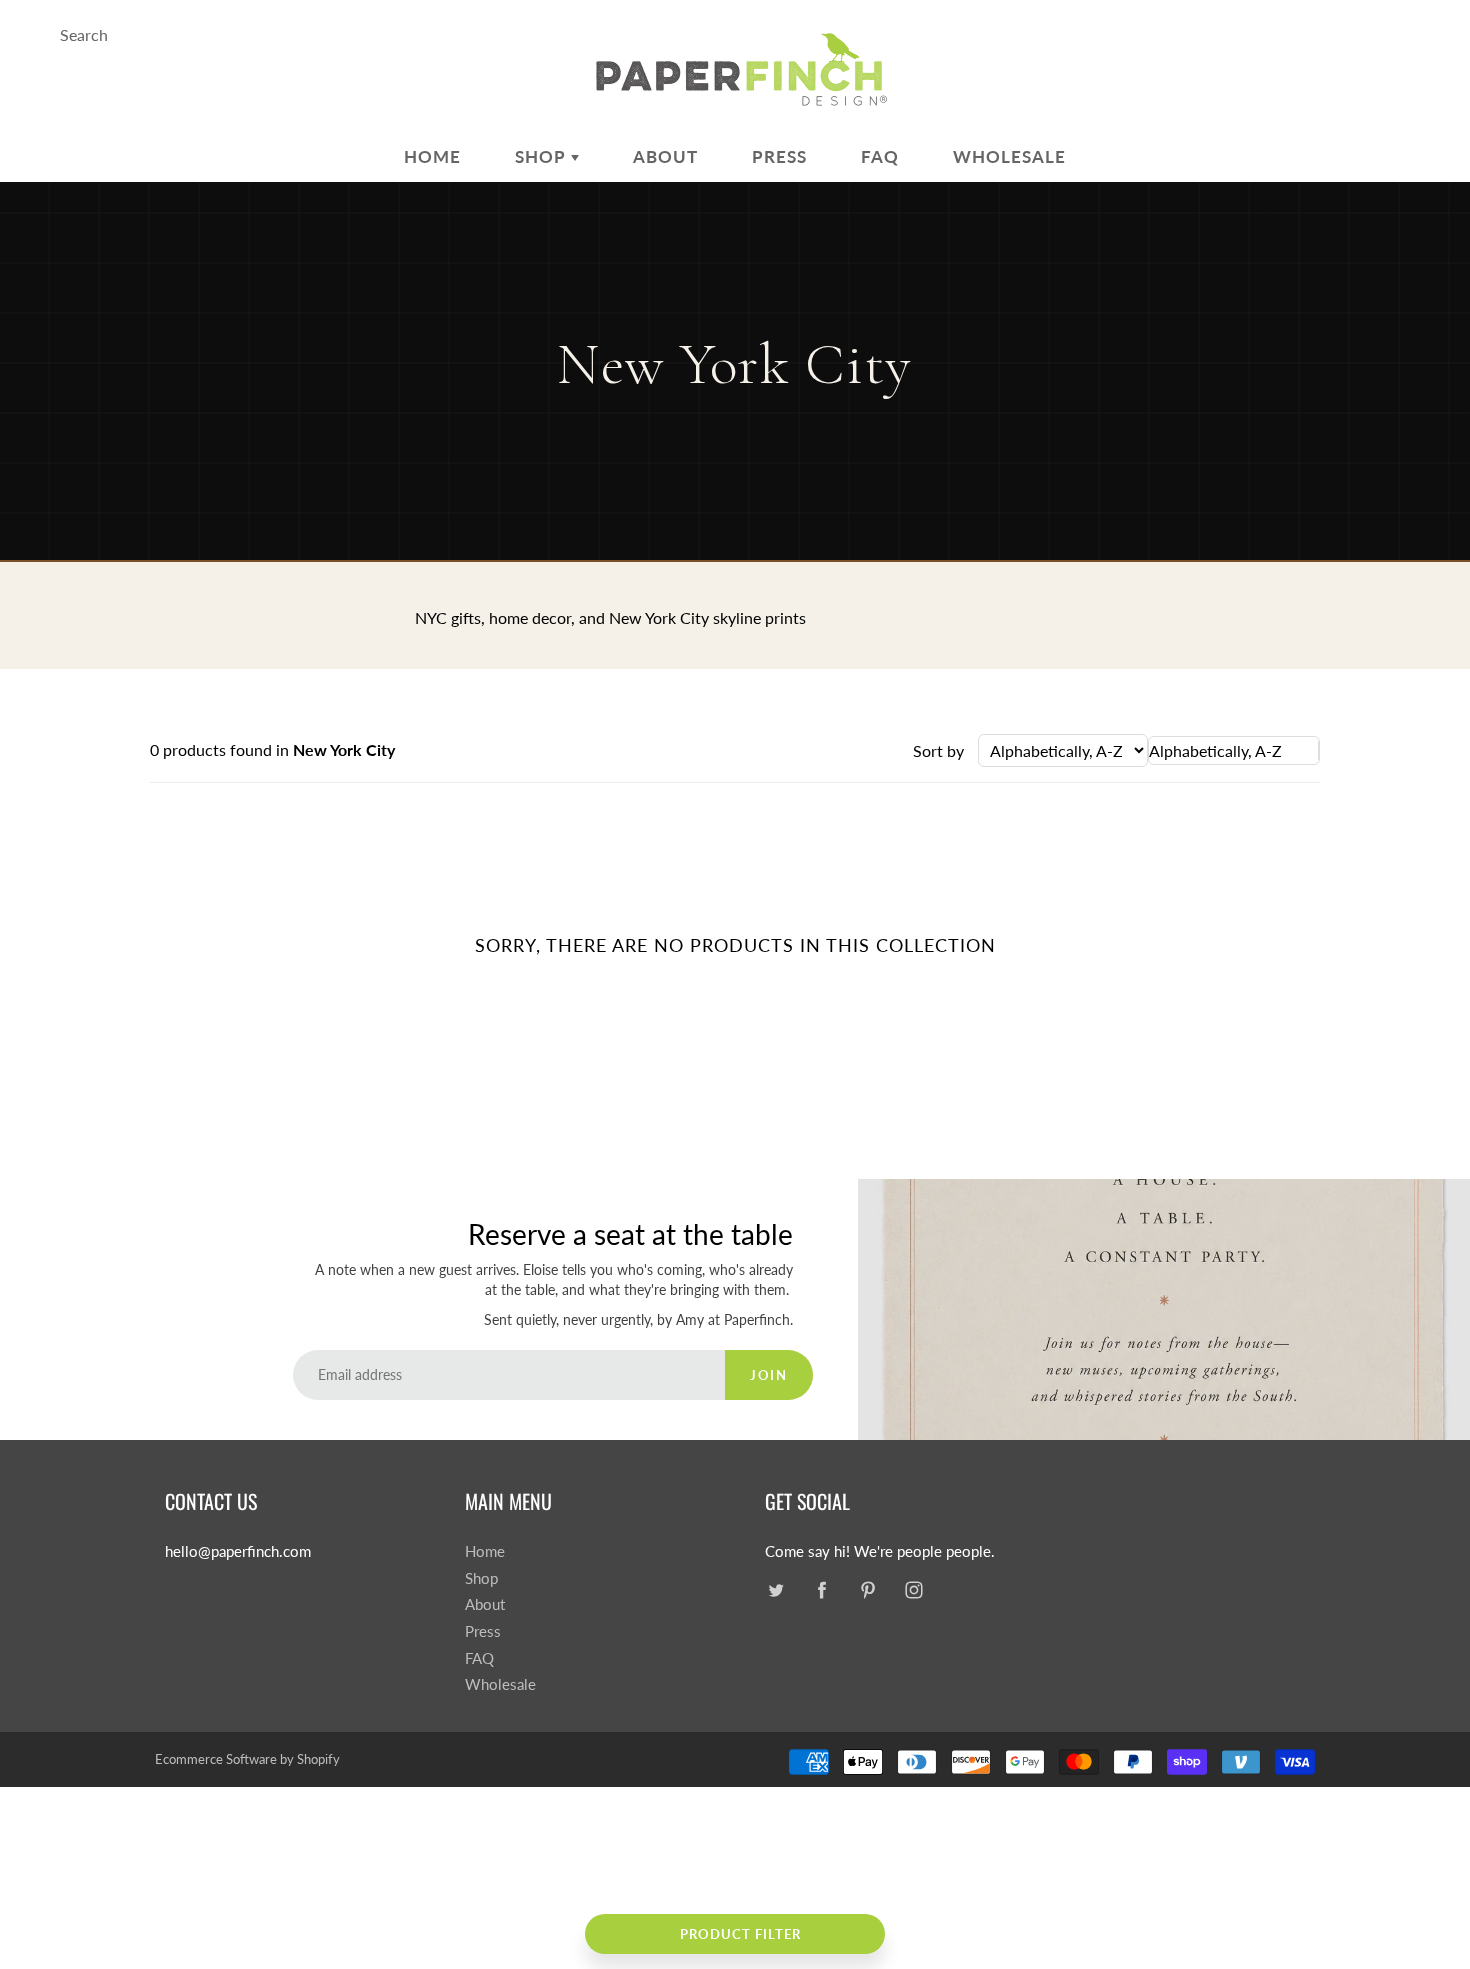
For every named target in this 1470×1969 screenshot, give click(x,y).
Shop (543, 156)
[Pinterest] (867, 1590)
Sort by (938, 750)
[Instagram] (913, 1590)
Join (768, 1375)
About (665, 156)
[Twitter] (775, 1590)
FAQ (880, 156)
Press (779, 156)
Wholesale (1009, 156)
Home (432, 156)
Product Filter (740, 1934)
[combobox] (1234, 750)
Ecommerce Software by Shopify (247, 1759)
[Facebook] (821, 1590)
